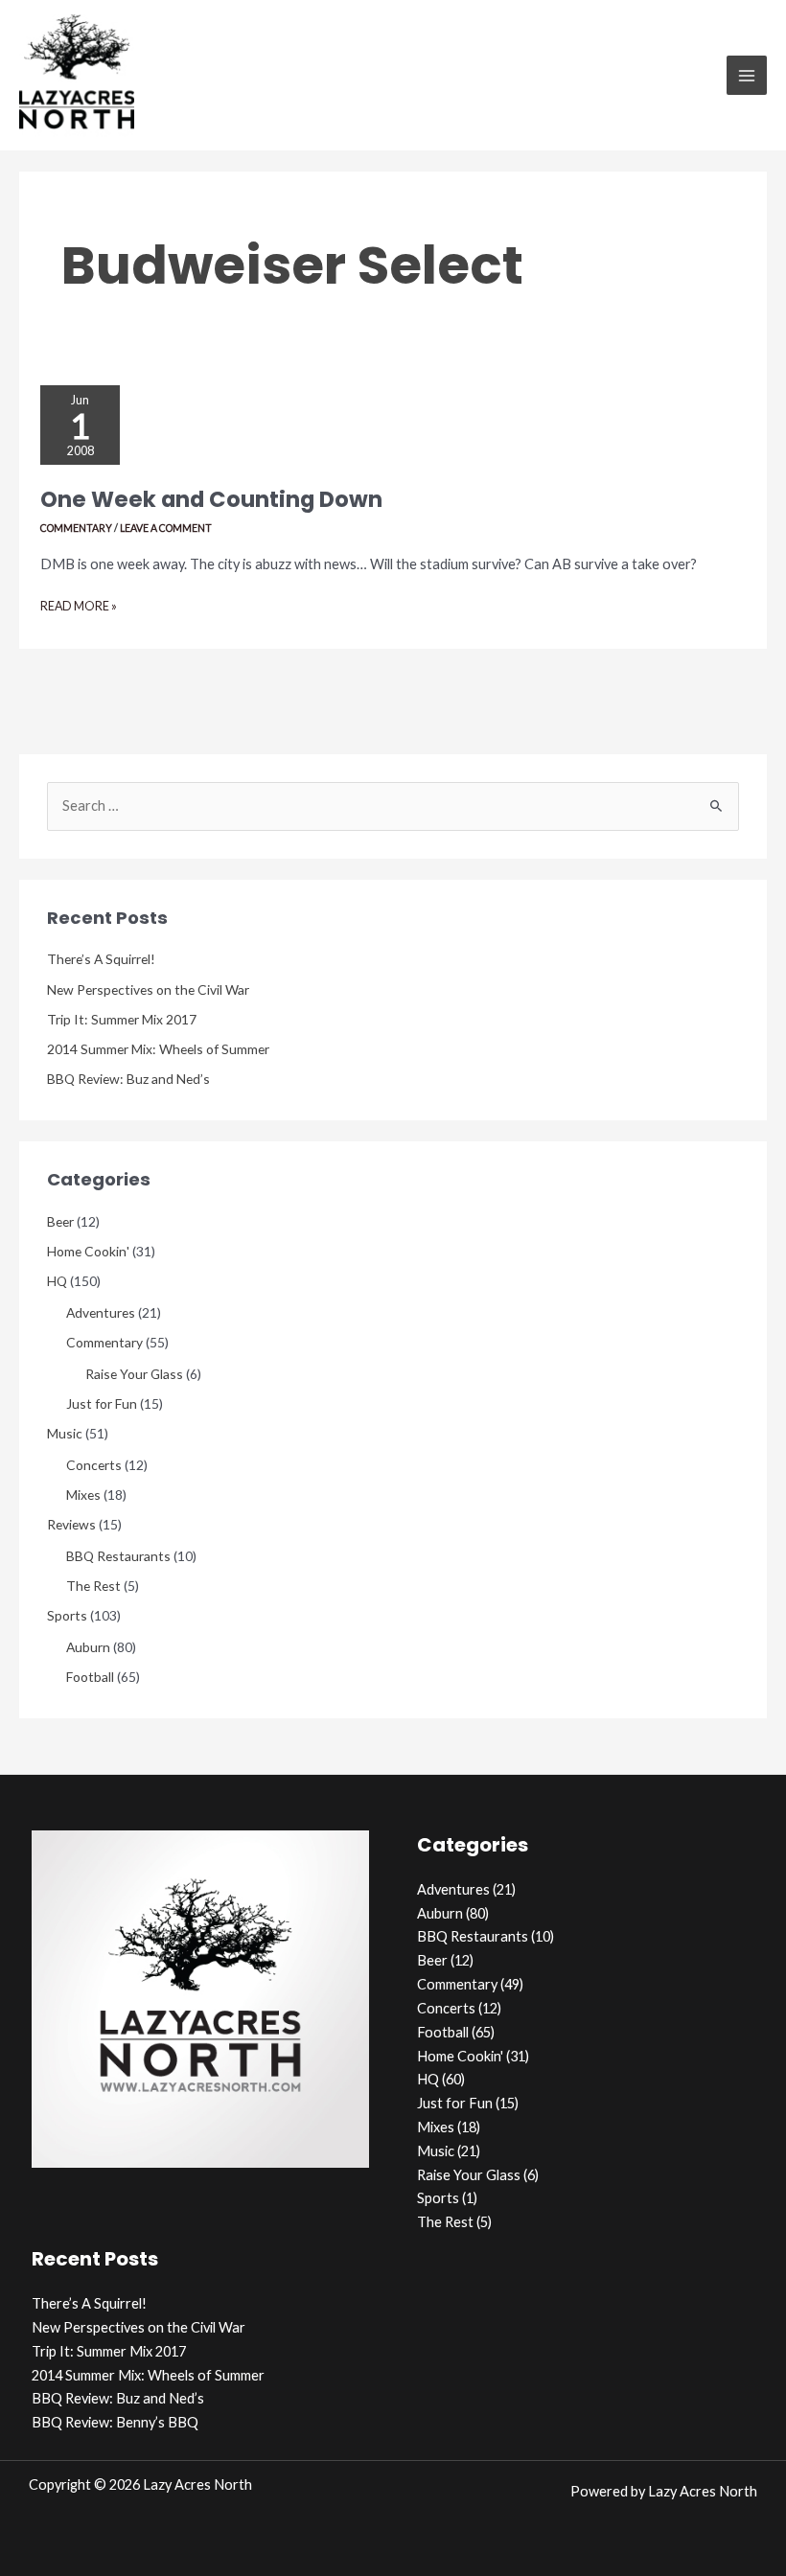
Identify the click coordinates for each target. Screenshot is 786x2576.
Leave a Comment (166, 528)
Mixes (83, 1495)
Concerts (94, 1465)
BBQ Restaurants (118, 1556)
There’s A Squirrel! (101, 959)
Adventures (101, 1312)
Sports (67, 1615)
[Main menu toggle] (747, 76)
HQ (57, 1281)
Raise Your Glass (134, 1374)
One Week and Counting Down (211, 499)
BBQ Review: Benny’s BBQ (115, 2422)
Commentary (76, 528)
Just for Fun (102, 1403)
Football (90, 1677)
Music (65, 1433)
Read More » (79, 609)
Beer (60, 1221)
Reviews (71, 1524)
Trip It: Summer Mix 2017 (122, 1019)
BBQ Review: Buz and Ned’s (128, 1079)
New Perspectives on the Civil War (148, 989)
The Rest (93, 1586)
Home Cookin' (88, 1251)
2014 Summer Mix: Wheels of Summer (158, 1049)
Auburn (88, 1647)
